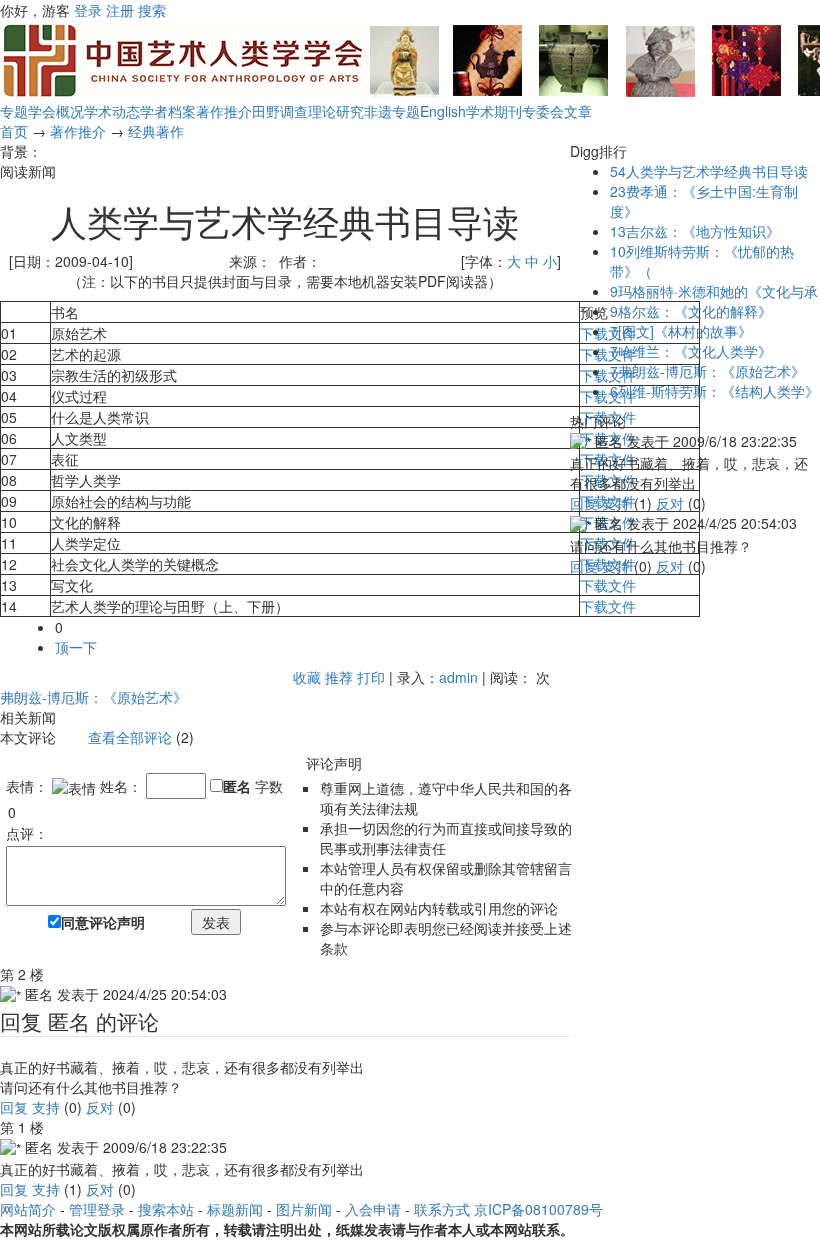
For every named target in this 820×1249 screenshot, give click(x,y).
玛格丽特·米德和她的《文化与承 (714, 291)
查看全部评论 (130, 737)
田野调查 (280, 111)
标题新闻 (235, 1209)
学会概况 (56, 111)
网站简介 (28, 1209)
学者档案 (168, 111)
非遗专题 (392, 111)
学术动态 (112, 111)
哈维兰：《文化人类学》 (691, 351)
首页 (14, 131)
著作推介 (224, 111)
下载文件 (608, 333)
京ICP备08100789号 (538, 1209)
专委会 (543, 111)
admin (458, 677)
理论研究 (336, 111)
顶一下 (76, 647)
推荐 (339, 677)
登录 (88, 10)
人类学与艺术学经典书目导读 (709, 171)
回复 (14, 1107)
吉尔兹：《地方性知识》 (695, 231)
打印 (371, 677)
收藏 (307, 677)
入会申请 (373, 1209)
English (443, 111)
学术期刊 (494, 111)
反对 (100, 1107)
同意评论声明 (103, 922)
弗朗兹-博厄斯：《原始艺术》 (93, 697)
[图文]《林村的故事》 (681, 331)
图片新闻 (304, 1209)
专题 (14, 111)
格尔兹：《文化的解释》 (691, 311)
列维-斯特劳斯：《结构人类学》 (714, 391)
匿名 (237, 786)
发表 (216, 922)
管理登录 (97, 1209)
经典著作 (156, 131)
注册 (120, 10)
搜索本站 (166, 1209)
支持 (46, 1107)
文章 (578, 111)
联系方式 (442, 1209)
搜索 (152, 10)
